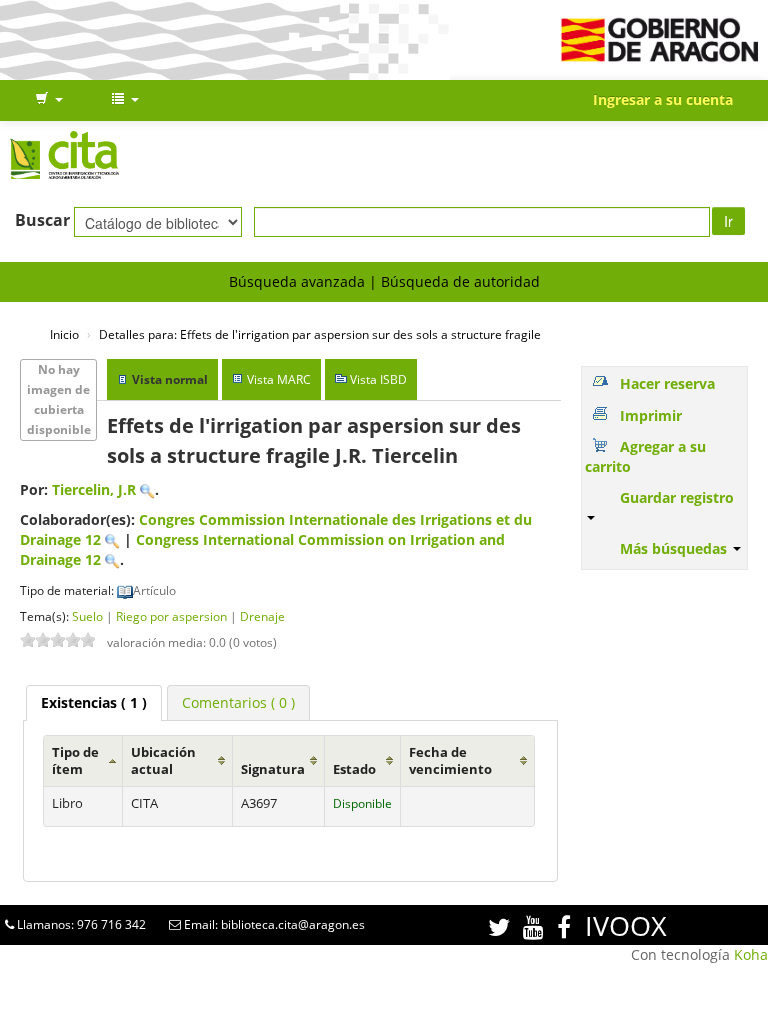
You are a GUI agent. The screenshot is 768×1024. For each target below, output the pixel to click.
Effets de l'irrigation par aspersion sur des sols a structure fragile (320, 334)
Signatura (273, 769)
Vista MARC (279, 379)
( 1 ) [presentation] (94, 702)
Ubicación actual (163, 761)
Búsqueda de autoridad (460, 281)
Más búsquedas (675, 548)
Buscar (42, 220)
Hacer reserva (667, 383)
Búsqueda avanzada (297, 281)
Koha (751, 954)
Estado (354, 769)
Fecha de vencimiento (450, 761)
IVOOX (626, 925)
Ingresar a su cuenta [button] (663, 99)
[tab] (94, 703)
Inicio (64, 334)
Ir (728, 221)
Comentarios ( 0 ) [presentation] (238, 702)
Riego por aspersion (171, 616)
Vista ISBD (378, 379)
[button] (49, 100)
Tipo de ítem (75, 761)
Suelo (87, 616)
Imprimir (651, 415)
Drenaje (262, 616)
